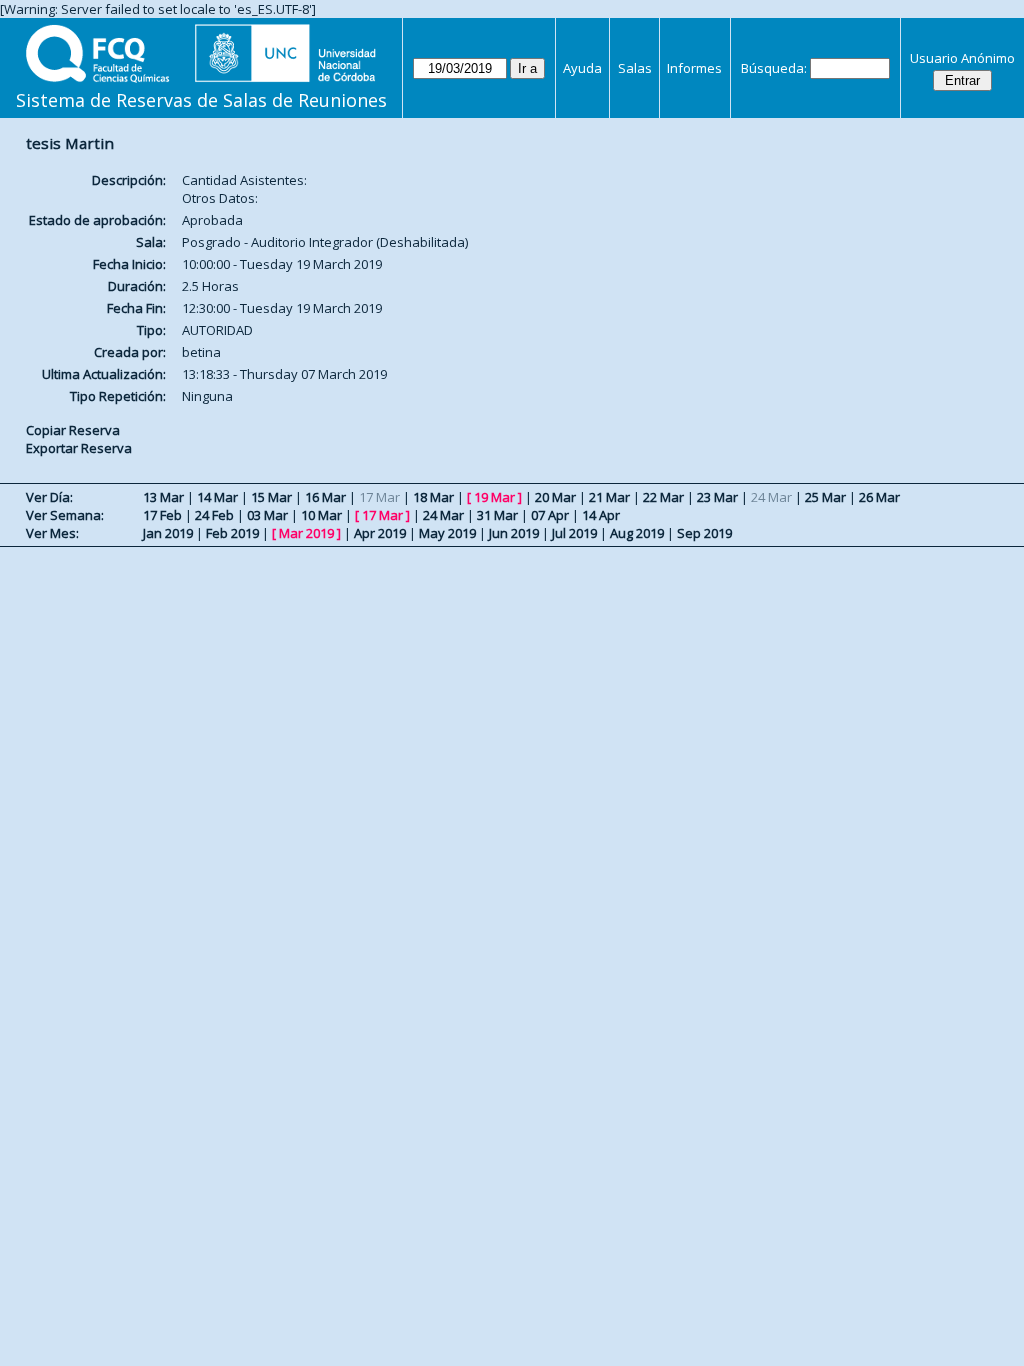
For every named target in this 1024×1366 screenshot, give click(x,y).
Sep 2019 (704, 533)
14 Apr (601, 515)
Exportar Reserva (79, 448)
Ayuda (582, 68)
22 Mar (663, 497)
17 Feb (162, 515)
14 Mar (217, 497)
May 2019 (447, 533)
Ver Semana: (65, 515)
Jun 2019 (514, 533)
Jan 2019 (168, 533)
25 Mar (825, 497)
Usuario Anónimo (962, 58)
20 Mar (555, 497)
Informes (694, 68)
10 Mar (321, 515)
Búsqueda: (774, 68)
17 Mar (382, 515)
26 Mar (879, 497)
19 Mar (494, 497)
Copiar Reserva (73, 430)
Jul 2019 (574, 533)
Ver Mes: (52, 533)
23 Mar (717, 497)
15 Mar (271, 497)
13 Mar (163, 497)
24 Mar (443, 515)
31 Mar (497, 515)
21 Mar (609, 497)
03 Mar (267, 515)
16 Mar (325, 497)
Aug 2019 (637, 533)
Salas (635, 68)
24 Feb (214, 515)
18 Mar (433, 497)
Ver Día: (49, 497)
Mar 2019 (306, 533)
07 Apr (550, 515)
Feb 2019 (232, 533)
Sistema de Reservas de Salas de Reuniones (201, 100)
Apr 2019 (380, 533)
